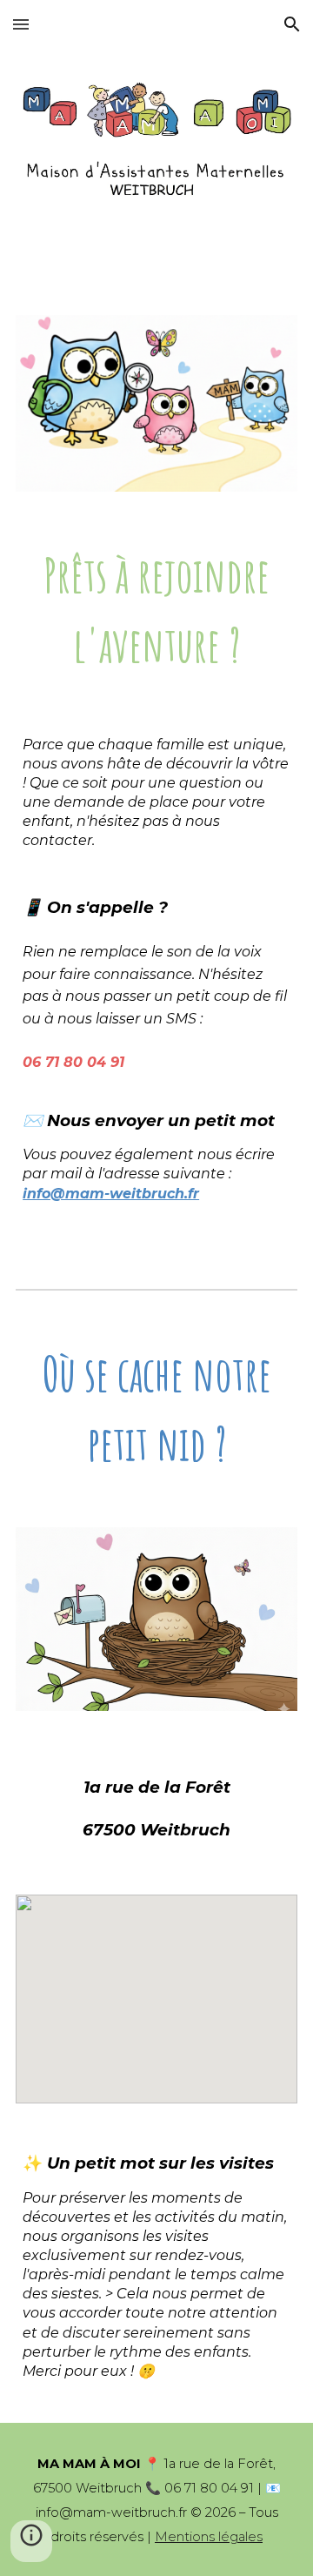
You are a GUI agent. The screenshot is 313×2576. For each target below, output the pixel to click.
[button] (21, 24)
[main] (156, 610)
